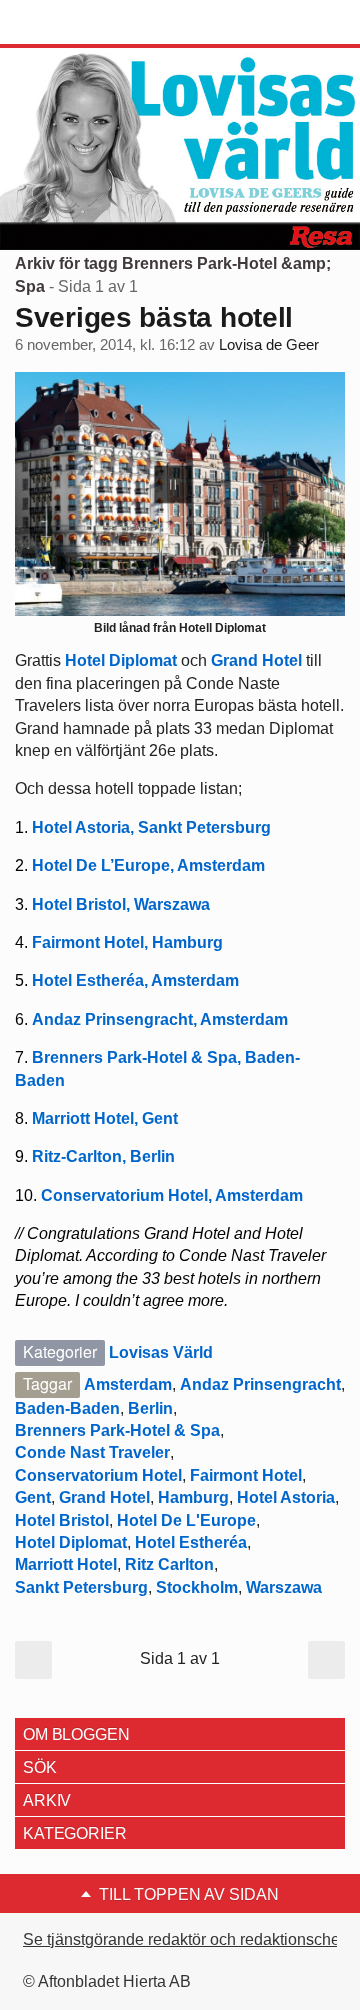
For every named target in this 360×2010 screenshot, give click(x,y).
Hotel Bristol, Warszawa (121, 904)
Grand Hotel (256, 660)
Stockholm (197, 1587)
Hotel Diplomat (123, 660)
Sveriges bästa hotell (154, 317)
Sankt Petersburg (81, 1587)
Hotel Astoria (286, 1497)
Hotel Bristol (62, 1520)
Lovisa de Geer (269, 345)
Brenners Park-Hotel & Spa (117, 1430)
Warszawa (284, 1587)
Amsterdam (128, 1384)
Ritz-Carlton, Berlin (103, 1156)
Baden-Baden (67, 1408)
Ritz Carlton (169, 1564)
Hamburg (193, 1497)
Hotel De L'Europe (186, 1520)
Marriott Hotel (66, 1564)
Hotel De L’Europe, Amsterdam (148, 865)
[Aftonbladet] (90, 23)
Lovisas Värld (161, 1352)
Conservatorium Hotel (98, 1475)
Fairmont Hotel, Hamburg (127, 942)
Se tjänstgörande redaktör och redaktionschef (183, 1939)
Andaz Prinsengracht (260, 1384)
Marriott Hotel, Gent (105, 1118)
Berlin (150, 1408)
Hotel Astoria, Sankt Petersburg (151, 827)
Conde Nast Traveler (92, 1452)
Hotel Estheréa (191, 1542)
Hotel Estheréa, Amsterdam (135, 980)
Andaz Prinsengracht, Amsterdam (160, 1019)
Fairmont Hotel (246, 1475)
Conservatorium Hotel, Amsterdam (172, 1195)
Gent (33, 1497)
